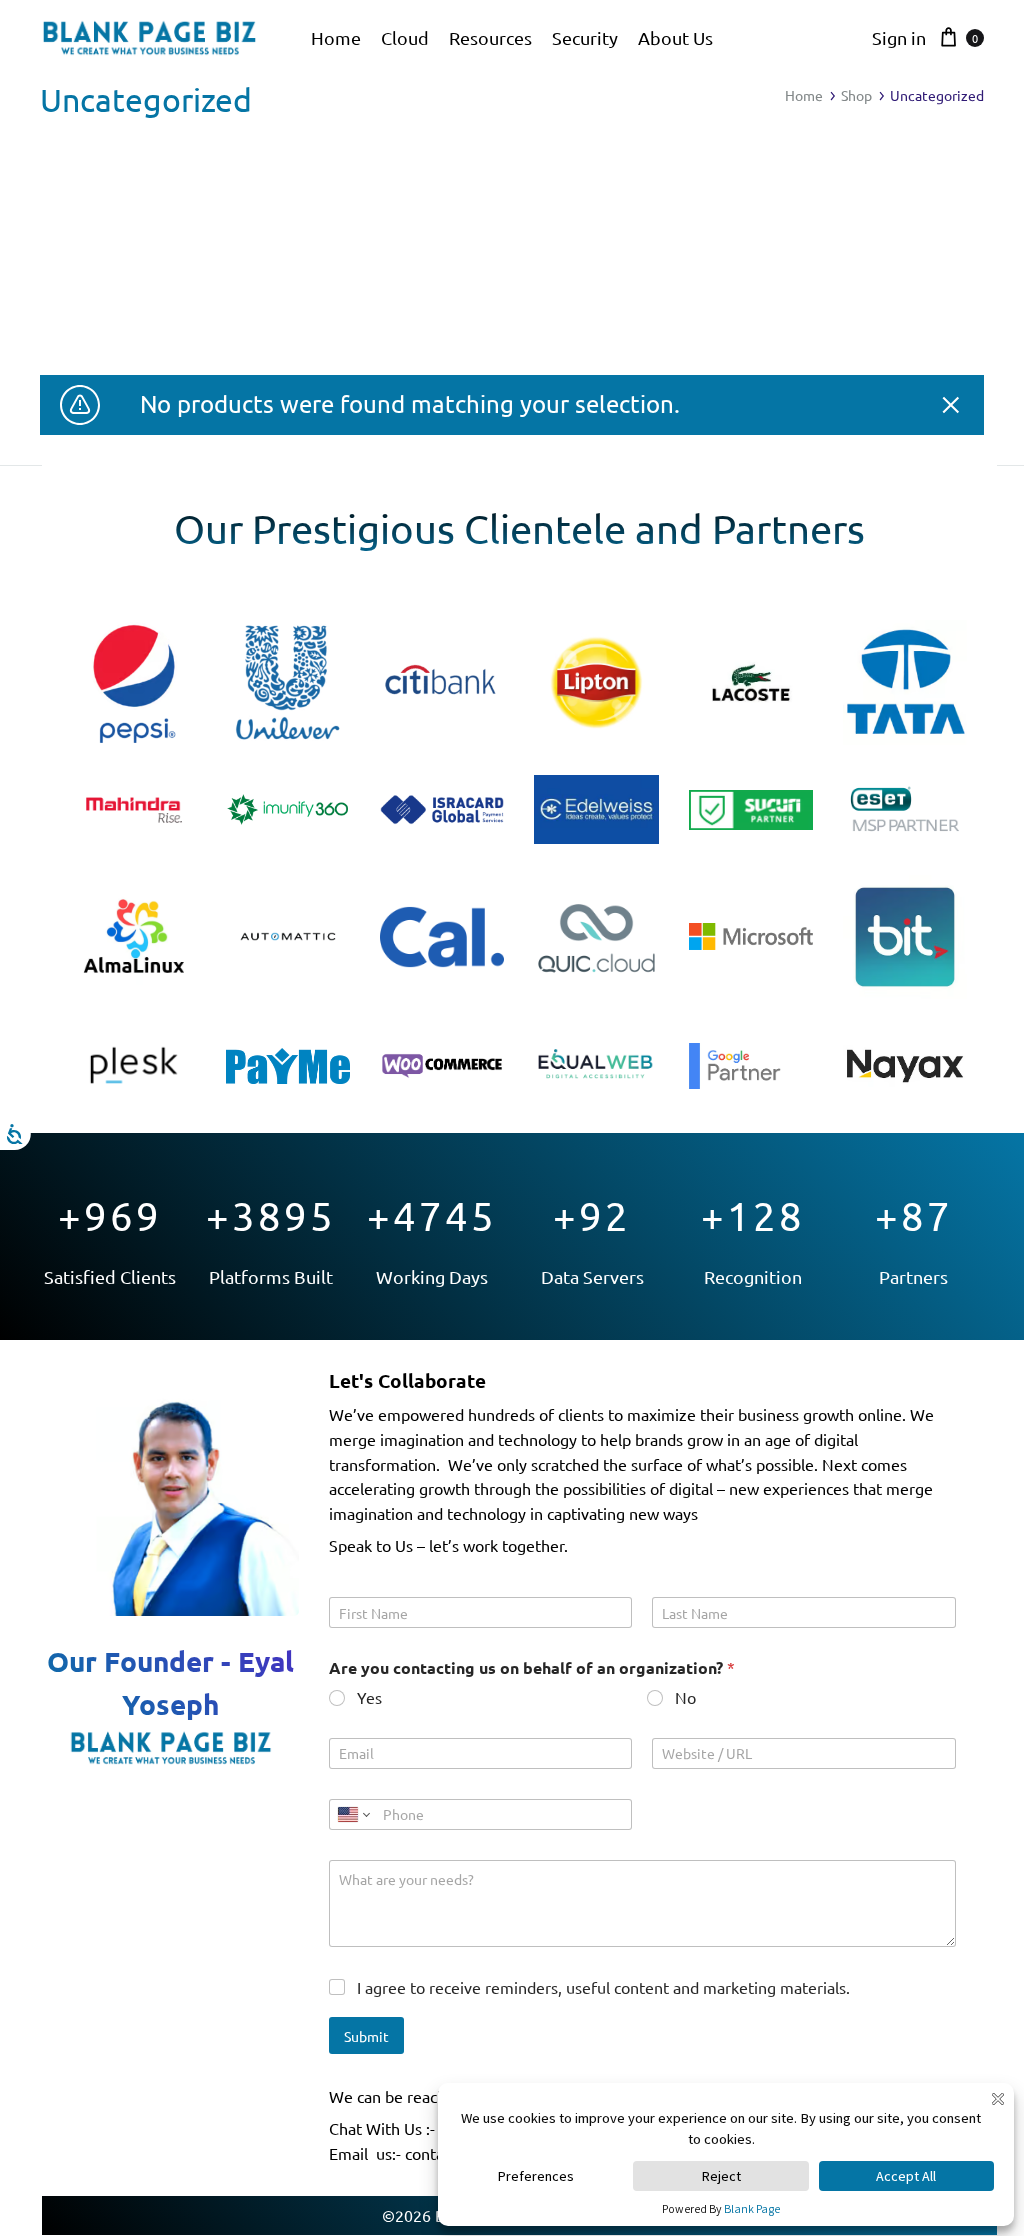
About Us (675, 37)
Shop (856, 95)
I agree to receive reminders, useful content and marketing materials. (603, 1987)
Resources (490, 37)
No (685, 1697)
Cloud (405, 37)
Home (336, 37)
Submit (366, 2036)
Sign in (899, 37)
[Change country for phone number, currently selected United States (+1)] (352, 1814)
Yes (369, 1697)
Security (585, 37)
